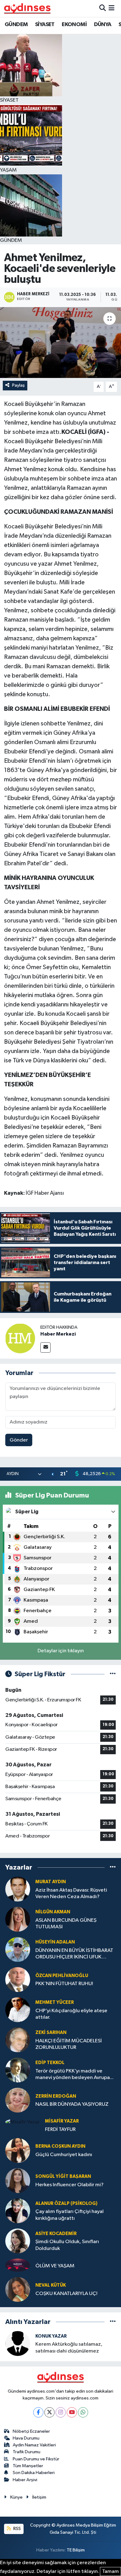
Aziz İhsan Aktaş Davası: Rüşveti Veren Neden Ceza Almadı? (71, 1893)
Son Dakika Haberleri (34, 2473)
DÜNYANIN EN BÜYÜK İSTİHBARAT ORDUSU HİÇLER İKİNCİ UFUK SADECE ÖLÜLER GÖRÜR (74, 1954)
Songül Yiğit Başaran (63, 2176)
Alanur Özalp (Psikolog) (66, 2203)
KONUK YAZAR (51, 2336)
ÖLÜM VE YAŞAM (55, 2266)
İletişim (39, 2497)
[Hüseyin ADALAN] (18, 1950)
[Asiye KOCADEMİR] (18, 2241)
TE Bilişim (76, 2550)
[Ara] (103, 8)
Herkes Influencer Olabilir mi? (69, 2185)
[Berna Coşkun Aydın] (18, 2150)
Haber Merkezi (58, 1334)
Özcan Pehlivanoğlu (62, 1976)
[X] (49, 2412)
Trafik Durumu (27, 2452)
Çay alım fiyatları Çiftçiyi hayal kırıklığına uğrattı (69, 2215)
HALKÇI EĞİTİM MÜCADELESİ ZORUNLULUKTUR (69, 2044)
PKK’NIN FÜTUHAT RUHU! (64, 1984)
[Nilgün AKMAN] (18, 1919)
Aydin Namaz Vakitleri (34, 2445)
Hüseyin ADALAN (55, 1942)
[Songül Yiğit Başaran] (18, 2180)
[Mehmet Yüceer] (18, 2010)
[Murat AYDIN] (18, 1889)
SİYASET (45, 25)
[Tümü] (113, 1868)
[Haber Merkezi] (20, 1338)
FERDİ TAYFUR (60, 2130)
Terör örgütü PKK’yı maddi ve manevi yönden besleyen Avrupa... (74, 2074)
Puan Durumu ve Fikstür (36, 2459)
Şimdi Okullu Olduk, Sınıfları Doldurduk (67, 2245)
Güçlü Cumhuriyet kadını (64, 2155)
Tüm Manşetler (28, 2466)
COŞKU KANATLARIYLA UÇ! (66, 2294)
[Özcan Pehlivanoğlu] (18, 1980)
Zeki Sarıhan (51, 2033)
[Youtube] (72, 2412)
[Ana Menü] (112, 8)
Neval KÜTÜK (51, 2285)
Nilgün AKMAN (53, 1912)
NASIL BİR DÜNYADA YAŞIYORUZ (72, 2104)
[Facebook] (38, 2412)
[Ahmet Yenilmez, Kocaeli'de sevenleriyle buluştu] (60, 343)
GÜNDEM (16, 25)
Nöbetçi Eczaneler (31, 2431)
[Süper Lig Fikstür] (113, 1674)
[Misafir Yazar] (22, 2122)
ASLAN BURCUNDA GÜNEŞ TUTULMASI (66, 1924)
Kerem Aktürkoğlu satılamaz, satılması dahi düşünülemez (69, 2348)
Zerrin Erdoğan (56, 2096)
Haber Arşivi (25, 2480)
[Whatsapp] (83, 2412)
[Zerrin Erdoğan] (18, 2100)
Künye (16, 2497)
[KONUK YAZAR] (18, 2343)
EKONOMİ (74, 25)
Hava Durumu (26, 2438)
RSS (17, 2529)
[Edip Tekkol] (18, 2070)
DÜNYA (103, 25)
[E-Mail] (45, 1348)
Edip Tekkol (50, 2063)
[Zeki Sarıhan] (18, 2040)
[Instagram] (61, 2412)
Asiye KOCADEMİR (56, 2234)
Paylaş (18, 385)
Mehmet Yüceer (55, 2002)
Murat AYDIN (51, 1882)
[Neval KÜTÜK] (18, 2289)
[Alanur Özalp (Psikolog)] (18, 2211)
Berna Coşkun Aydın (60, 2146)
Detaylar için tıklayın (61, 1651)
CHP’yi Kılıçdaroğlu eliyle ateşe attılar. (71, 2014)
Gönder (19, 1440)
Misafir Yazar (62, 2121)
